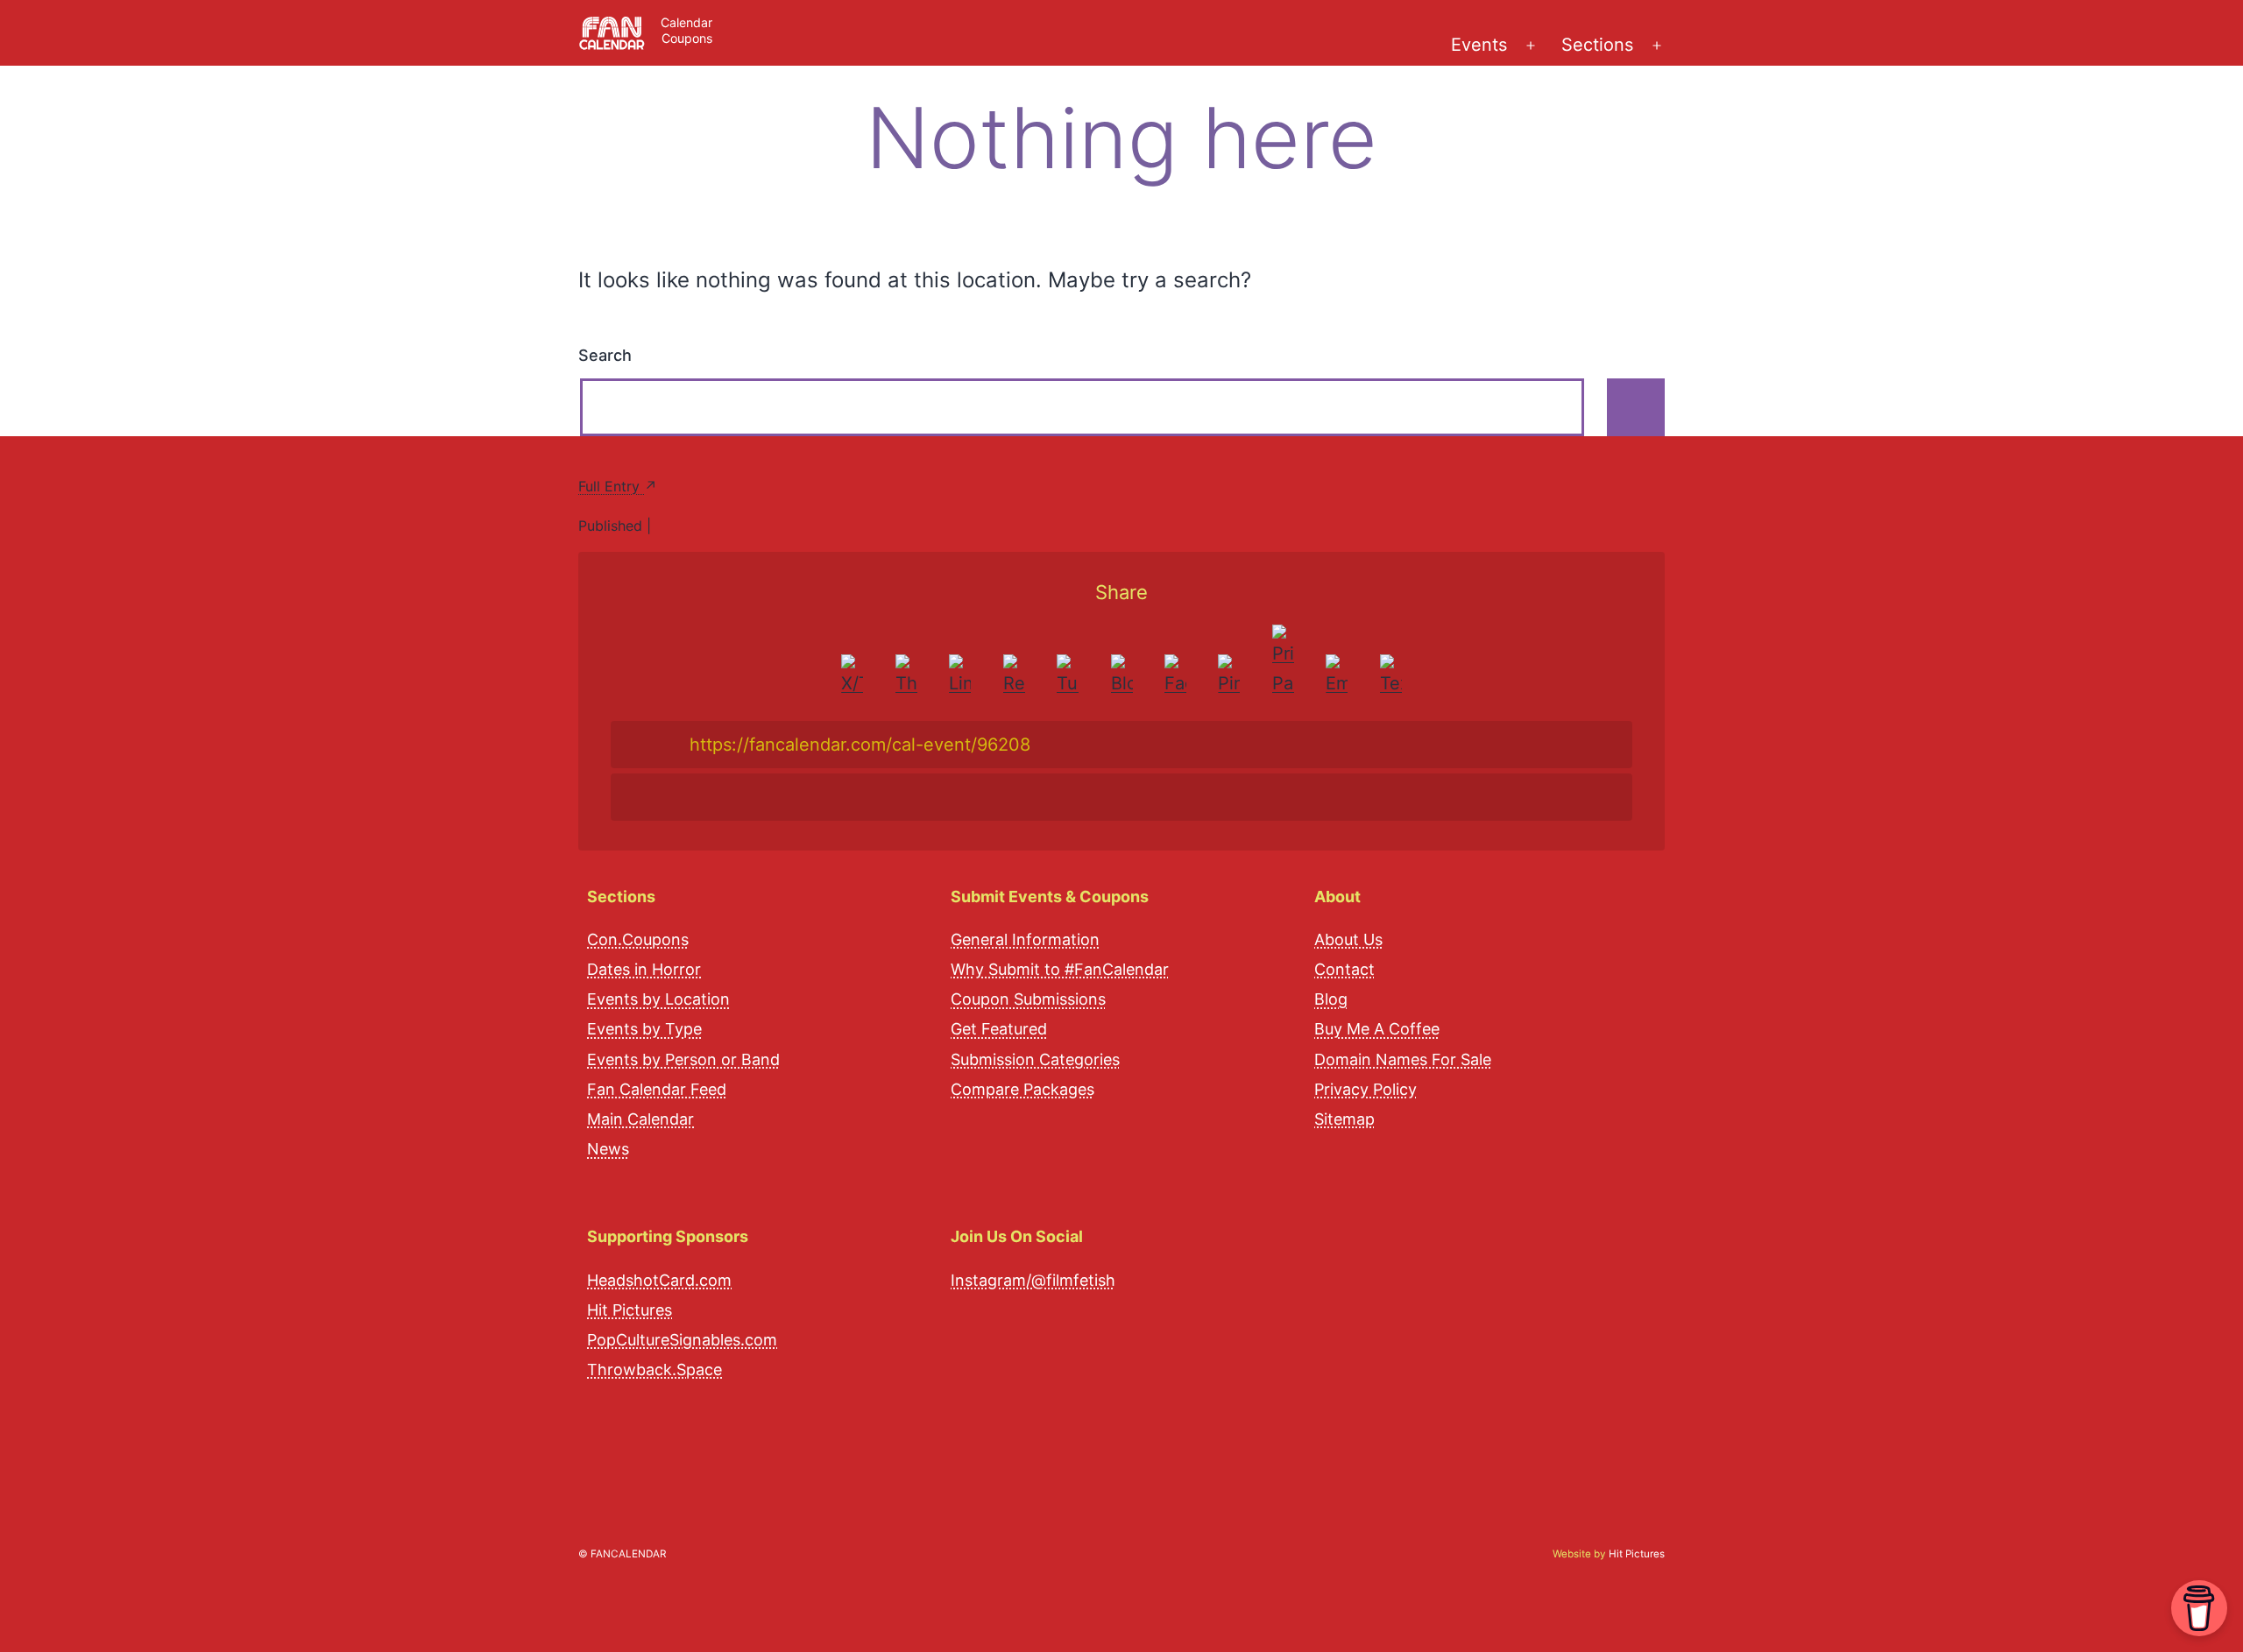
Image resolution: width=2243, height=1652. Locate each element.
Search (605, 355)
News (608, 1149)
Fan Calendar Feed (657, 1089)
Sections (1597, 45)
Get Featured (999, 1029)
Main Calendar (640, 1119)
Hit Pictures (630, 1310)
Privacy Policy (1366, 1089)
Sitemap (1344, 1119)
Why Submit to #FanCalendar (1060, 969)
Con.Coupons (638, 939)
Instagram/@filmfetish (1033, 1280)
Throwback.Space (655, 1370)
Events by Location (658, 999)
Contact (1344, 969)
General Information (1025, 939)
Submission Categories (1035, 1059)
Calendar (686, 22)
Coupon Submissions (1028, 999)
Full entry (611, 486)
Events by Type (644, 1029)
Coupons (687, 38)
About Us (1348, 939)
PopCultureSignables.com (682, 1340)
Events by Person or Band (683, 1059)
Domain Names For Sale (1403, 1059)
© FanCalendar (622, 1554)
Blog (1331, 999)
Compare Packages (1022, 1089)
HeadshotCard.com (659, 1280)
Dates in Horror (644, 969)
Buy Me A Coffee (1377, 1029)
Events (1479, 45)
